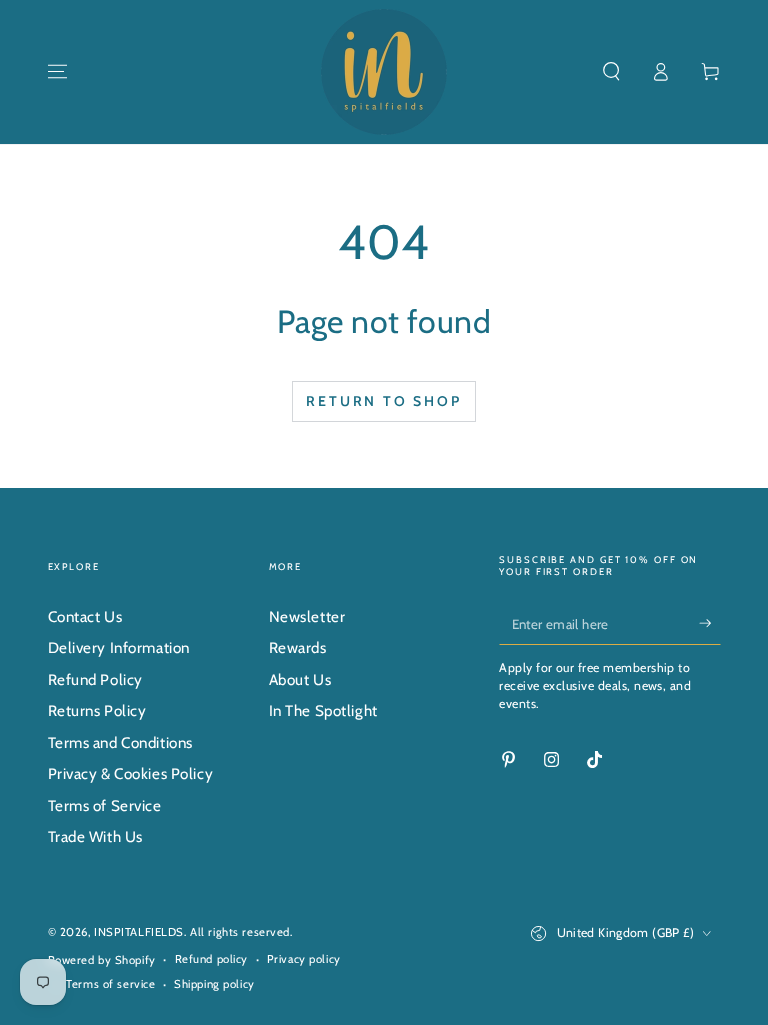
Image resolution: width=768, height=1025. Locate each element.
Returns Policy (97, 710)
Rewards (298, 647)
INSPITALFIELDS (139, 932)
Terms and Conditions (120, 742)
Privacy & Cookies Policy (131, 773)
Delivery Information (119, 647)
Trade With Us (95, 836)
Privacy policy (304, 959)
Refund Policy (95, 679)
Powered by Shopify (102, 960)
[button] (611, 72)
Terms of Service (105, 805)
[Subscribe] (710, 623)
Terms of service (110, 984)
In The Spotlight (323, 710)
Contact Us (85, 616)
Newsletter (307, 616)
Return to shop (383, 401)
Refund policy (211, 959)
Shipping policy (214, 984)
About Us (300, 679)
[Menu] (57, 72)
